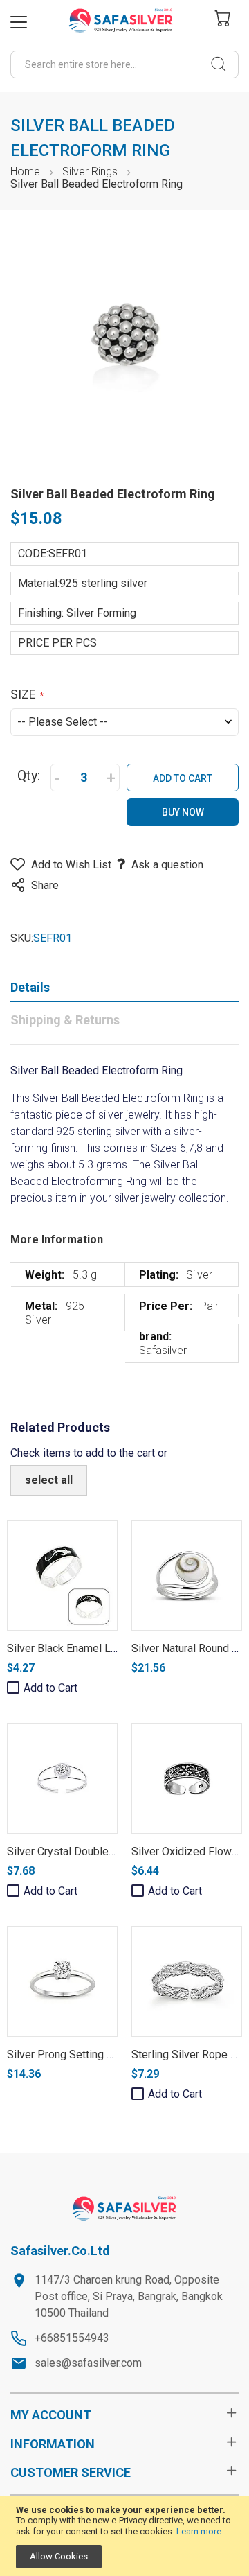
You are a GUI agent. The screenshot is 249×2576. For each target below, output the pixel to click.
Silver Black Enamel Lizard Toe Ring (93, 1648)
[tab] (124, 990)
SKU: (22, 938)
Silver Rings (90, 172)
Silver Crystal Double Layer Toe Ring (95, 1851)
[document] (124, 2536)
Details (30, 987)
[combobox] (124, 64)
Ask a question (167, 865)
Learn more (199, 2531)
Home (25, 172)
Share (45, 885)
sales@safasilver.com (88, 2363)
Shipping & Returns (65, 1020)
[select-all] (49, 1480)
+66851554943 (72, 2338)
